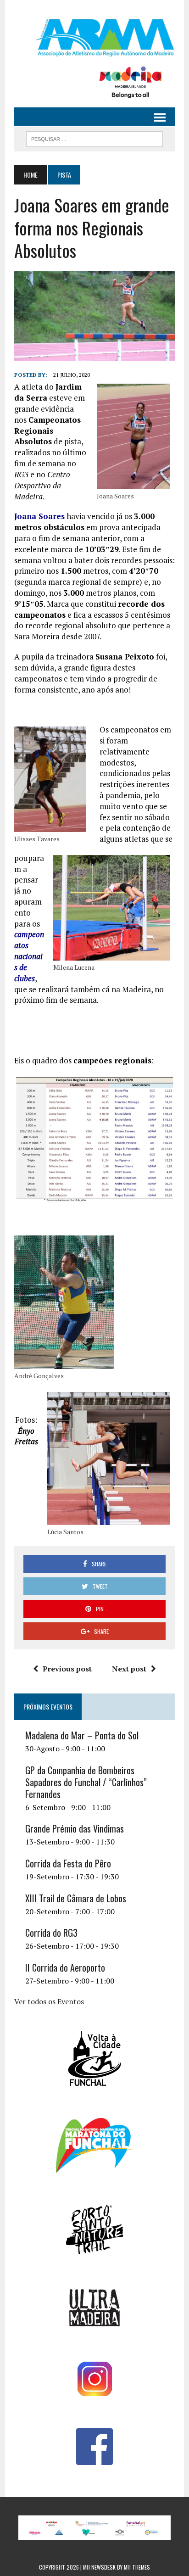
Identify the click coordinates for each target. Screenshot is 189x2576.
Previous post (67, 1669)
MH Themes (137, 2567)
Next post (129, 1669)
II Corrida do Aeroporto (65, 1967)
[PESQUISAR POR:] (94, 138)
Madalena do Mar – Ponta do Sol (82, 1735)
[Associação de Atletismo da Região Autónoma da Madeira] (94, 38)
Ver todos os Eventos (49, 2001)
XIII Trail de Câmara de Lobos (76, 1898)
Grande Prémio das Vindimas (75, 1828)
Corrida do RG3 (51, 1933)
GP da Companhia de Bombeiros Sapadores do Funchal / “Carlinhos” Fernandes (86, 1782)
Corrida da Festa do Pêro (68, 1863)
